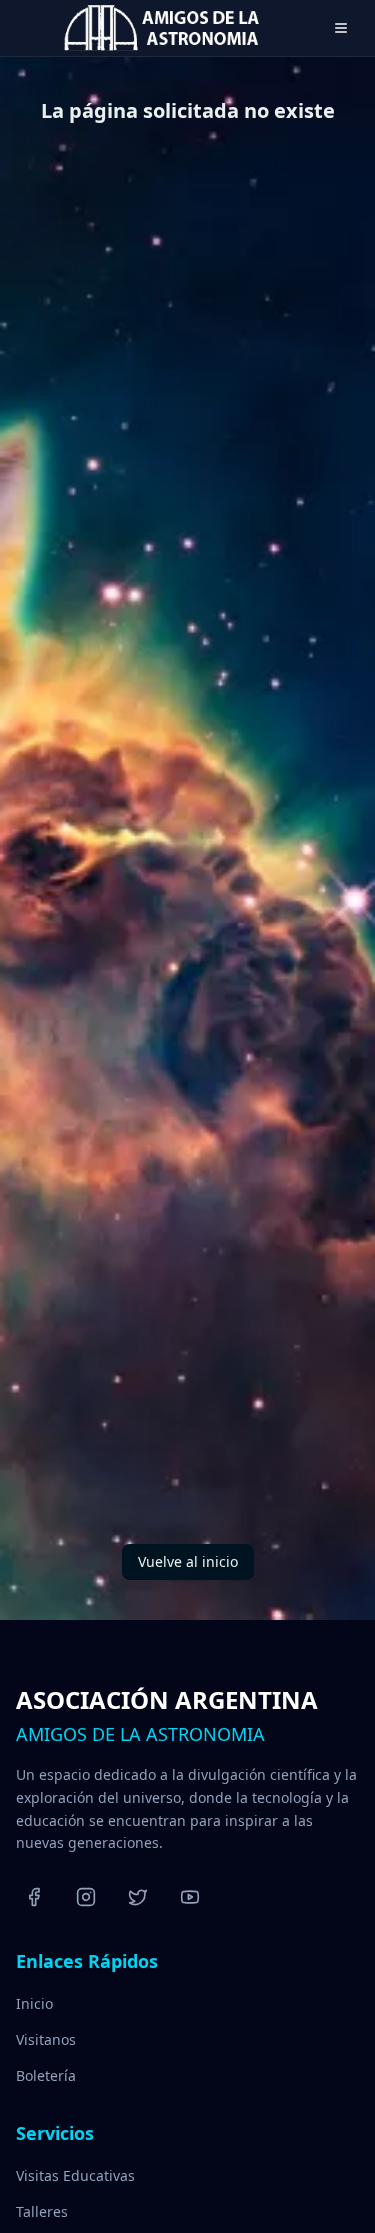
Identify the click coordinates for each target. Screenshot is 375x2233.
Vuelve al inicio (188, 1561)
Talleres (42, 2211)
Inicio (34, 2003)
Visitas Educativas (75, 2175)
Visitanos (46, 2039)
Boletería (46, 2075)
